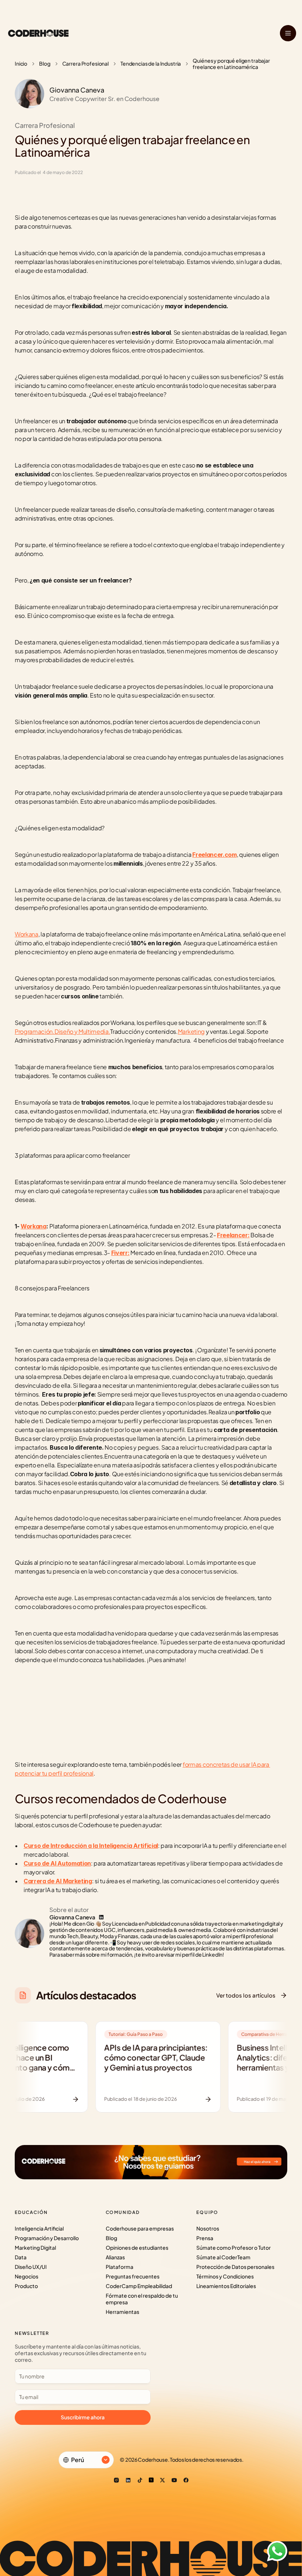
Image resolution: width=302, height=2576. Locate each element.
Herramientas (122, 2312)
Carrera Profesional (85, 63)
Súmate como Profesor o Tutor (233, 2248)
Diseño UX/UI (31, 2267)
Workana (27, 934)
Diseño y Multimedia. (82, 1031)
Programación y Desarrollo (47, 2238)
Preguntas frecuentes (133, 2276)
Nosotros (208, 2228)
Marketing (191, 1031)
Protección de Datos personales (235, 2267)
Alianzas (115, 2257)
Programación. (35, 1031)
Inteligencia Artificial (39, 2228)
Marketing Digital (35, 2248)
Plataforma (120, 2267)
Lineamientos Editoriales (226, 2286)
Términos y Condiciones (225, 2276)
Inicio (21, 63)
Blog (45, 63)
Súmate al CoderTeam (223, 2257)
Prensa (205, 2238)
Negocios (27, 2276)
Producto (26, 2286)
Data (21, 2257)
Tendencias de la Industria (151, 63)
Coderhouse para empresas (140, 2228)
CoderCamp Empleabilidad (139, 2286)
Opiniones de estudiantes (137, 2248)
